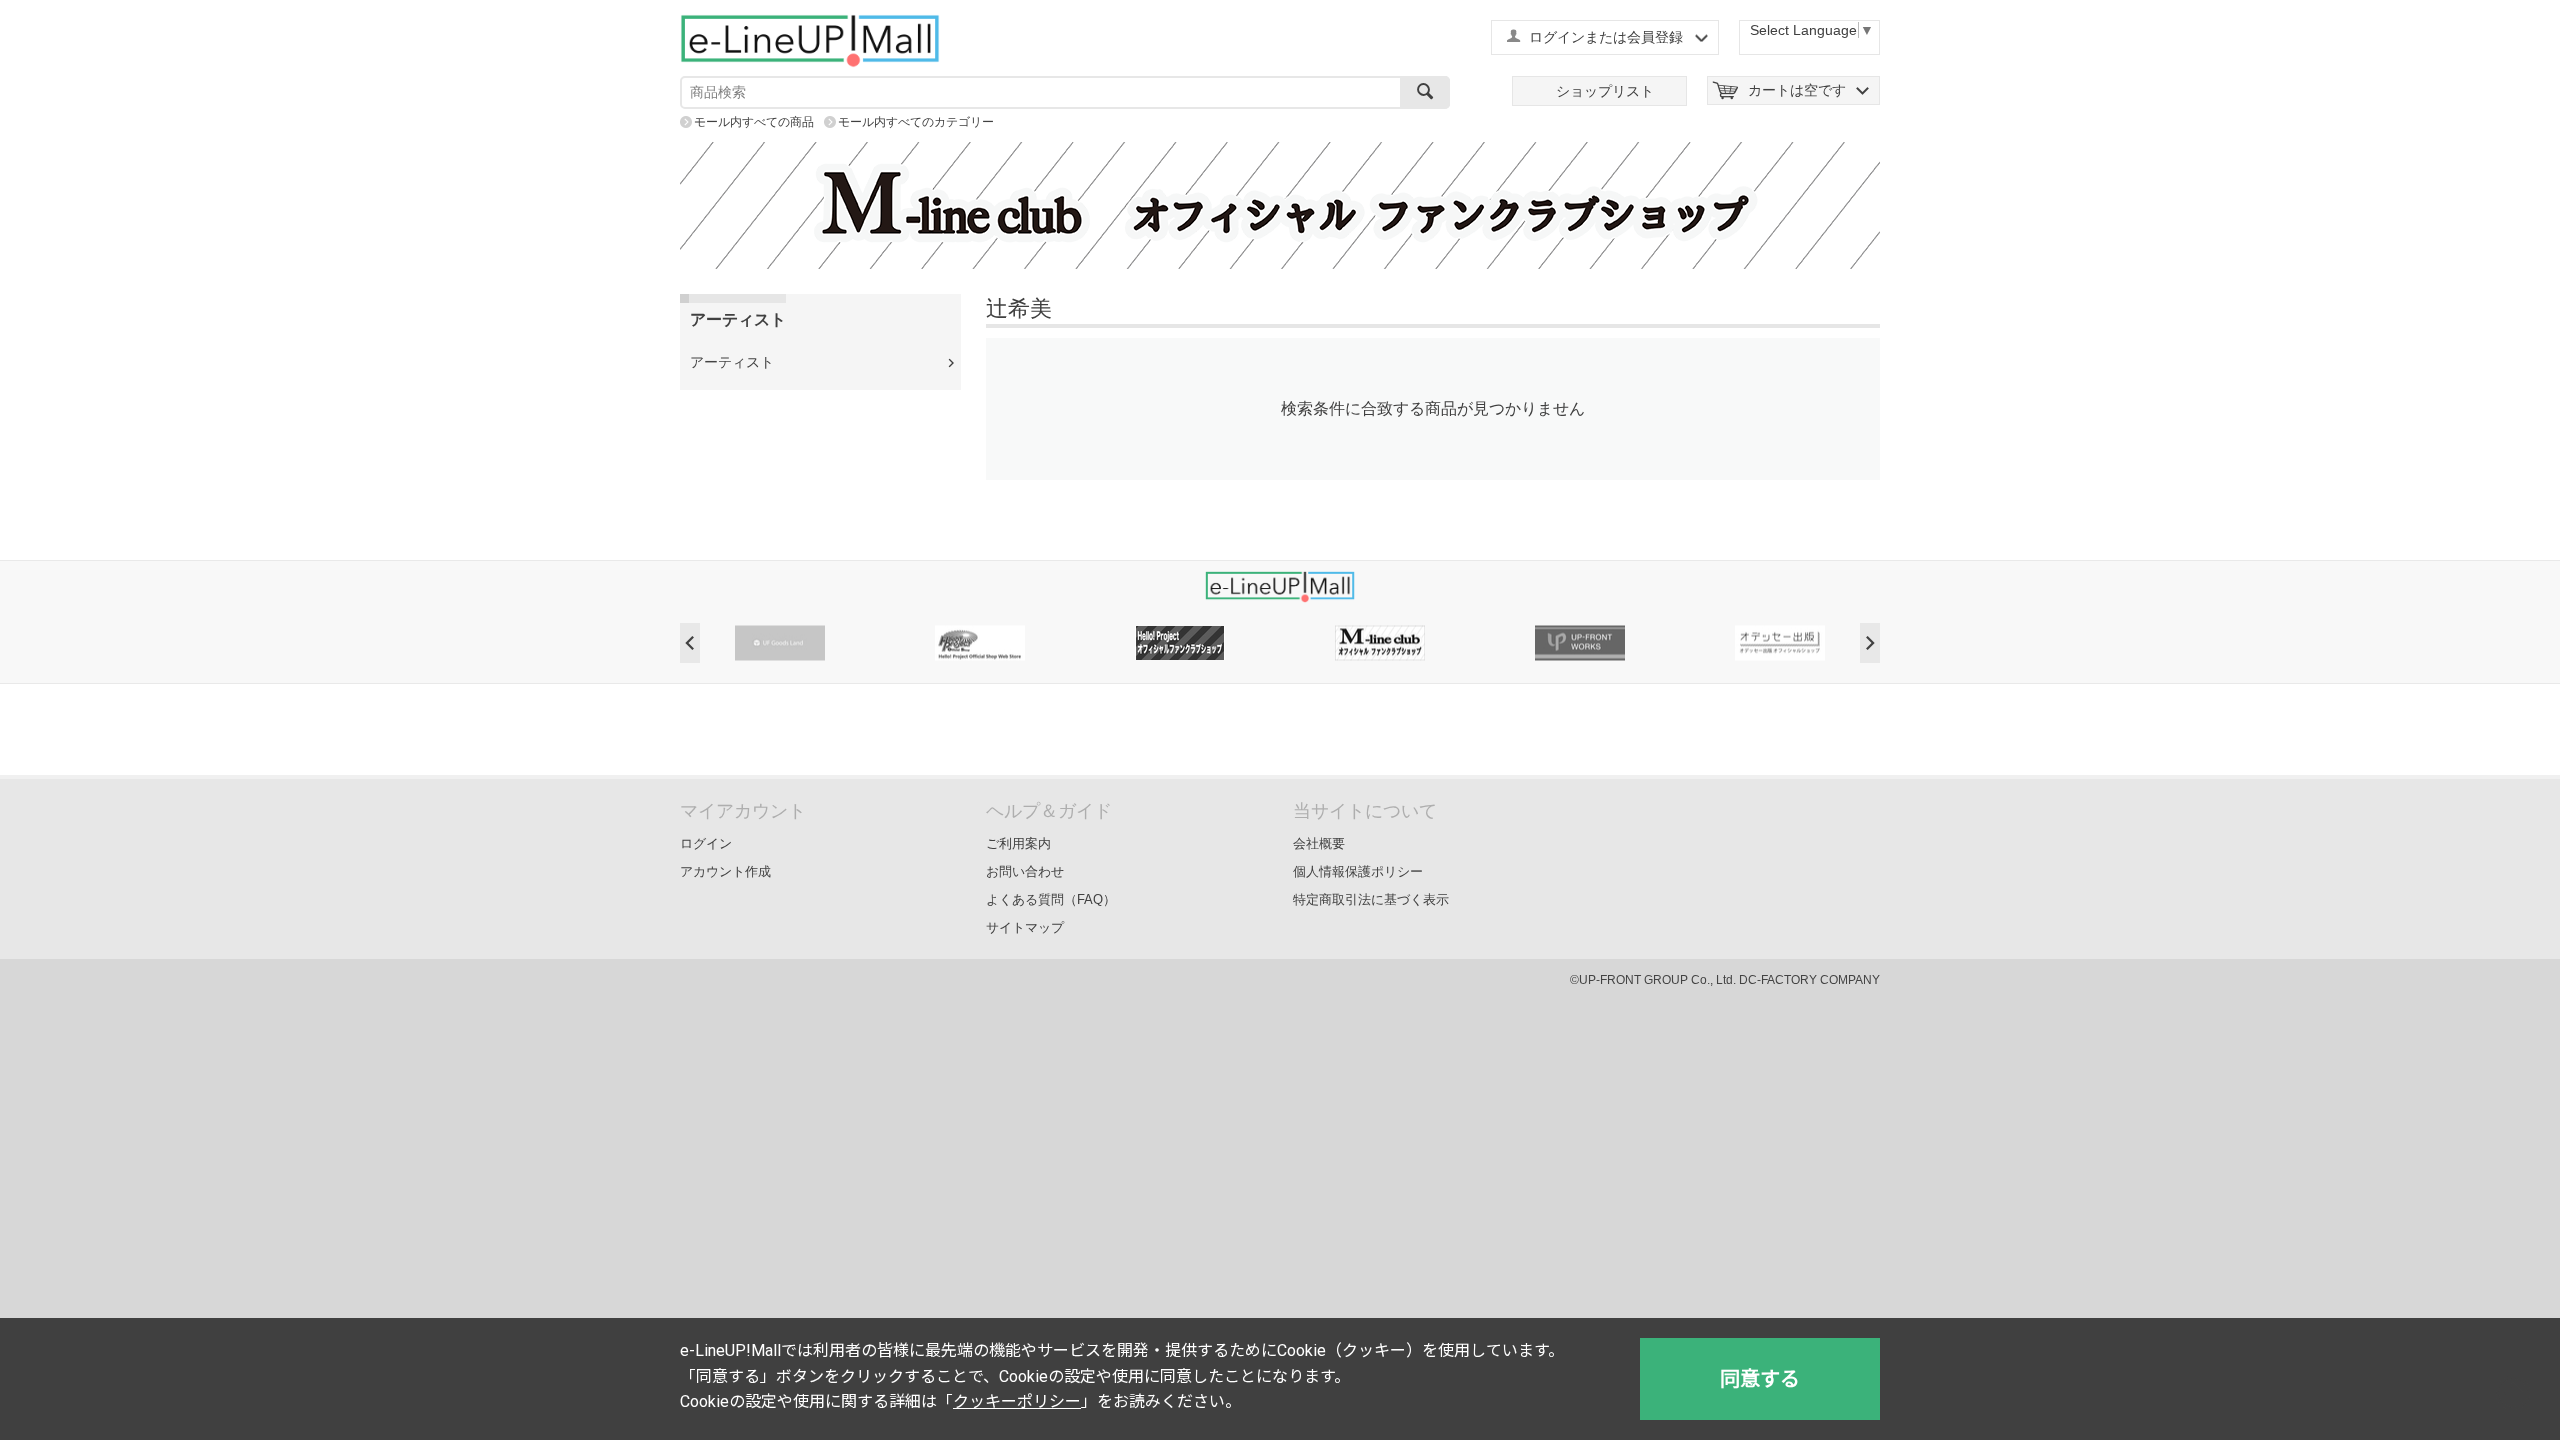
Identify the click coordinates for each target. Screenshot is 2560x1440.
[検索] (1425, 92)
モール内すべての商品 (754, 122)
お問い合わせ (1025, 871)
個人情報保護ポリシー (1358, 871)
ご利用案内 (1018, 843)
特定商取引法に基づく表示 (1371, 899)
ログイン (706, 843)
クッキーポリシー (1017, 1401)
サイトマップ (1025, 927)
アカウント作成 (725, 871)
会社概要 (1319, 843)
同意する (1760, 1379)
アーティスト (732, 362)
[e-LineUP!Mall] (810, 40)
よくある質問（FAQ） (1051, 899)
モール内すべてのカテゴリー (916, 122)
